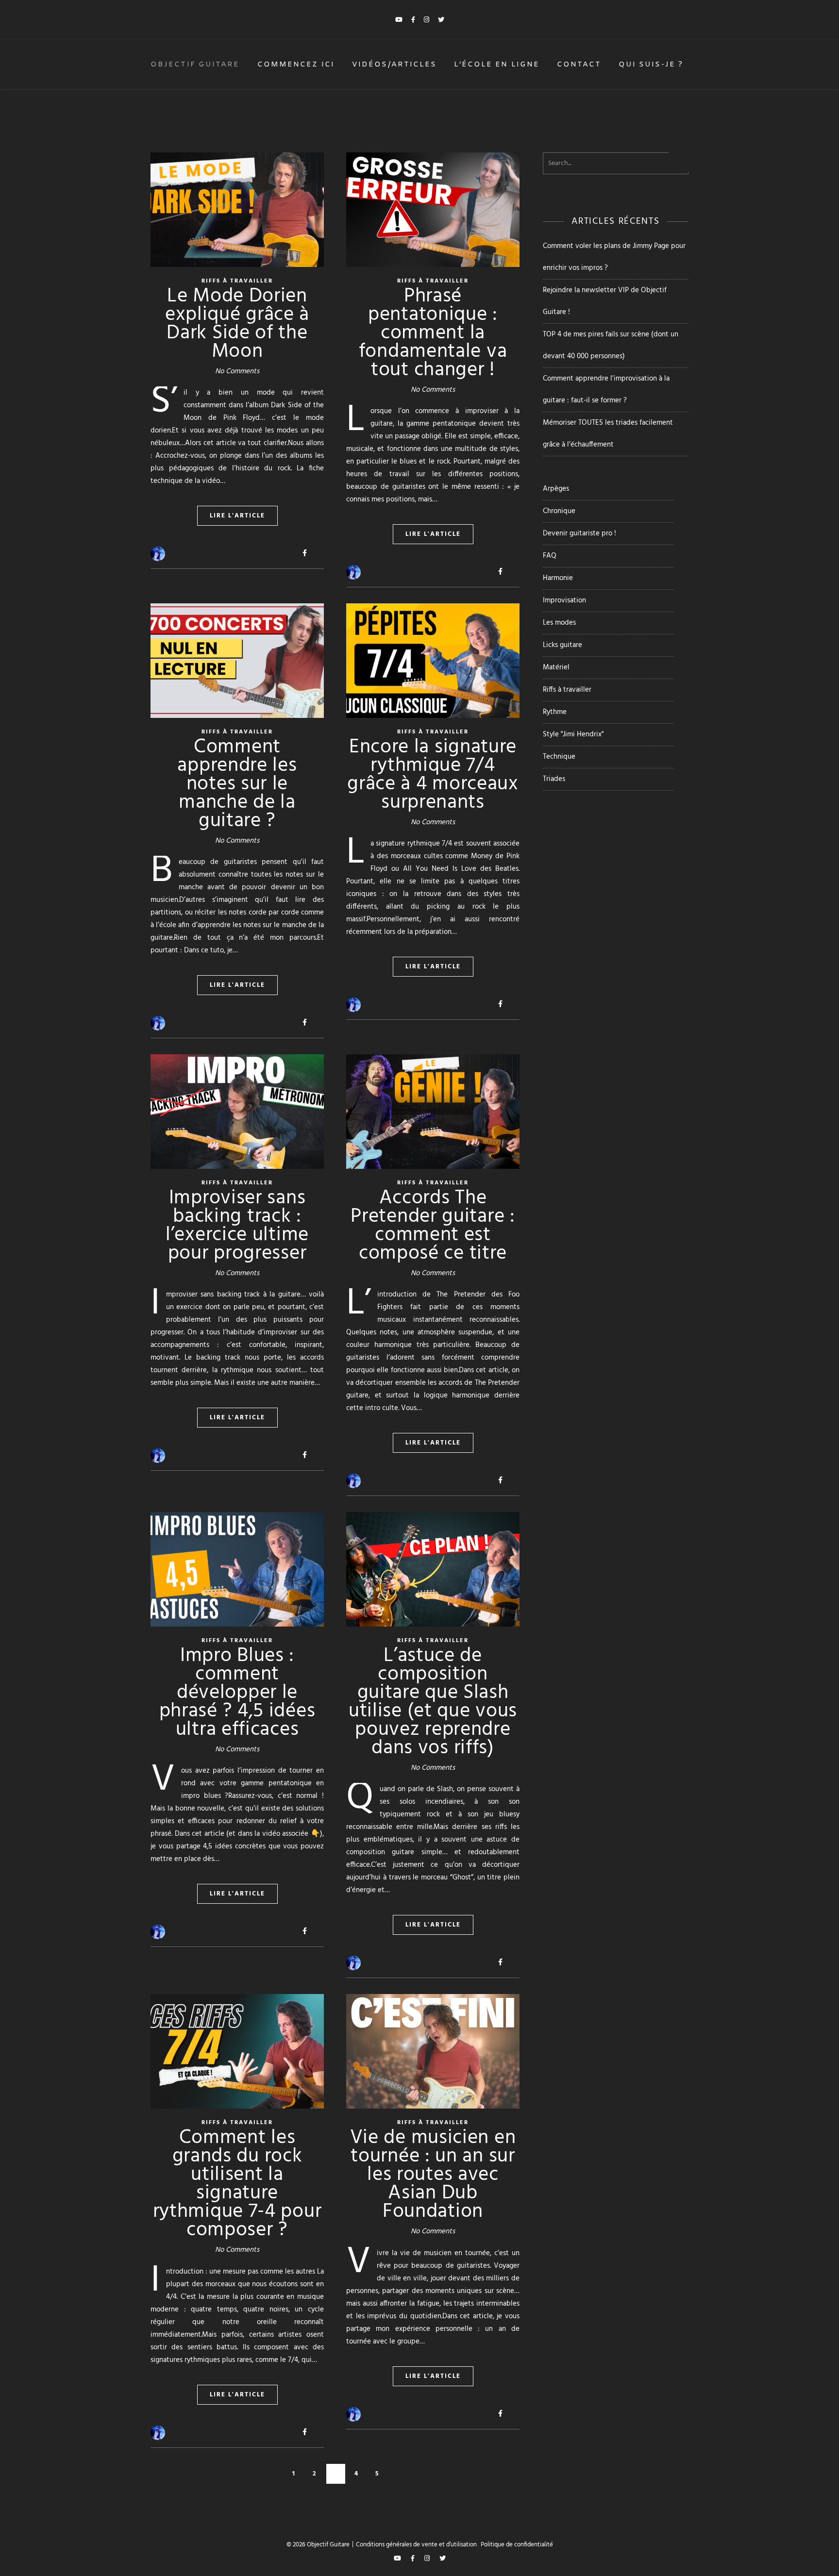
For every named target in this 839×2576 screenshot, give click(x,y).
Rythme (555, 712)
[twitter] (441, 20)
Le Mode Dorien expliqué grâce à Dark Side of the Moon (237, 324)
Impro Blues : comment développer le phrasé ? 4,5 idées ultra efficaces (237, 1693)
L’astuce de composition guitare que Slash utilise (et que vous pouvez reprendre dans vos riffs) (433, 1702)
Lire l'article (237, 516)
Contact (579, 65)
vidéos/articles (394, 65)
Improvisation (564, 600)
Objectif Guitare (195, 65)
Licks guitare (562, 645)
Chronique (559, 511)
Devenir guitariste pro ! (579, 533)
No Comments (237, 371)
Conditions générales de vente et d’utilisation (416, 2545)
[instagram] (427, 20)
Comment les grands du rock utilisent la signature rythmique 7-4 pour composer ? (237, 2184)
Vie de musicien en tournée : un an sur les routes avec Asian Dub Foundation (433, 2175)
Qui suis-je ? (651, 65)
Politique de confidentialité (517, 2545)
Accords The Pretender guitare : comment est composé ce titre (433, 1226)
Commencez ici (296, 65)
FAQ (550, 556)
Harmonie (558, 578)
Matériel (556, 667)
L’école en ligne (497, 65)
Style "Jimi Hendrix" (573, 734)
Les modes (559, 623)
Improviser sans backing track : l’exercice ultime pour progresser (237, 1226)
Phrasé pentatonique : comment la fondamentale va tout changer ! (433, 333)
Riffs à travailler (567, 690)
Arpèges (556, 489)
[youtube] (400, 20)
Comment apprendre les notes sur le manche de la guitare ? (237, 784)
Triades (554, 779)
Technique (559, 757)
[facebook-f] (414, 20)
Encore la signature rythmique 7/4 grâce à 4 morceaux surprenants (433, 775)
